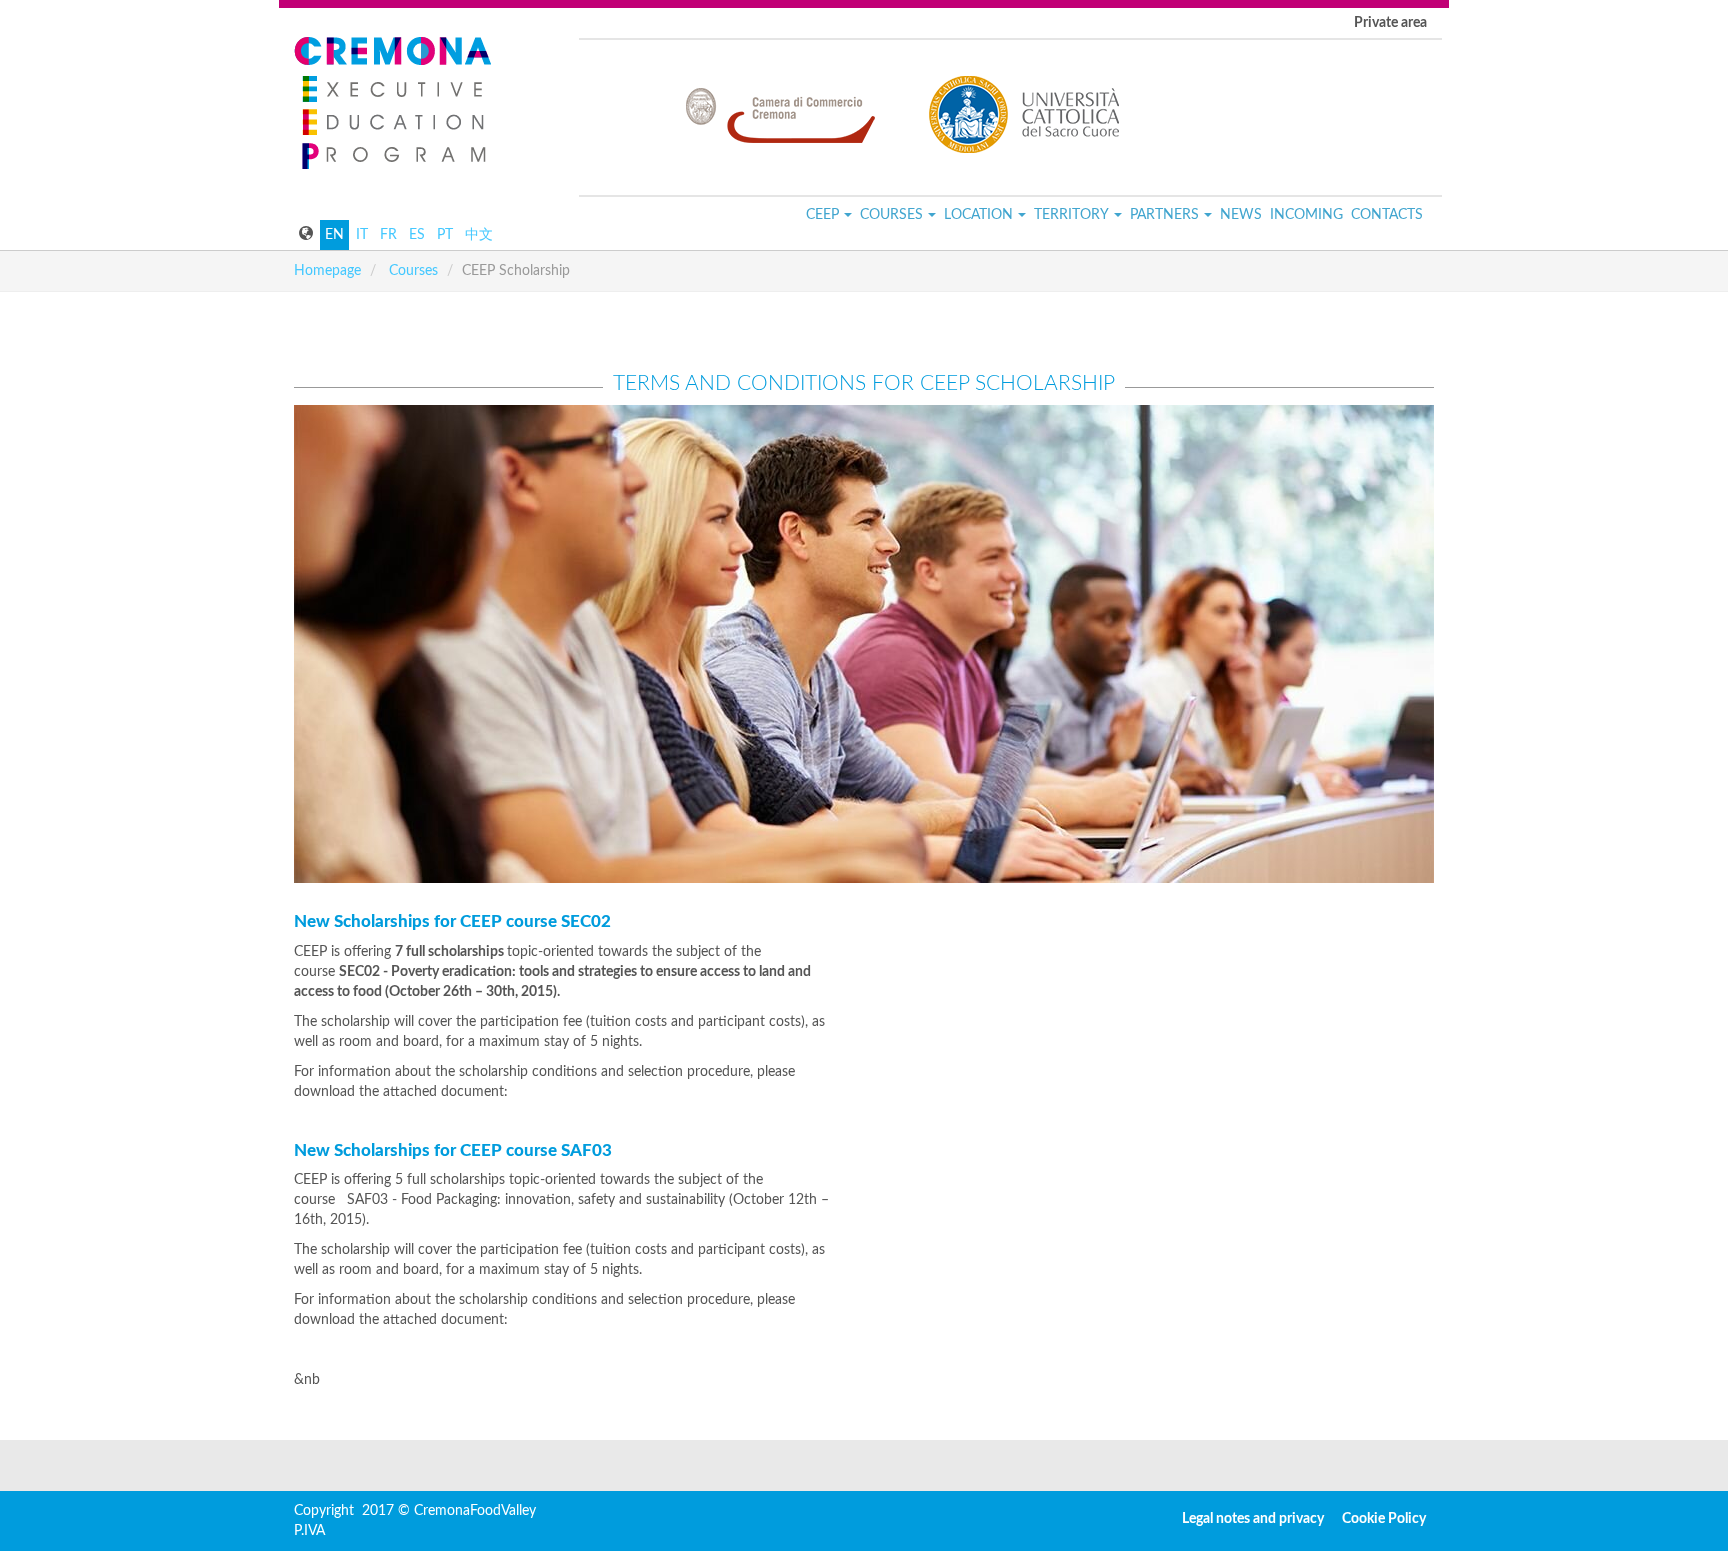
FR (388, 235)
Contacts (1387, 215)
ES (417, 235)
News (1241, 215)
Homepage (327, 271)
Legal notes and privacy (1253, 1519)
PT (445, 235)
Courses (891, 215)
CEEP (822, 215)
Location (978, 215)
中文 (479, 235)
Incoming (1306, 215)
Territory (1071, 215)
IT (362, 235)
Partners (1164, 215)
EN (334, 235)
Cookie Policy (1384, 1519)
